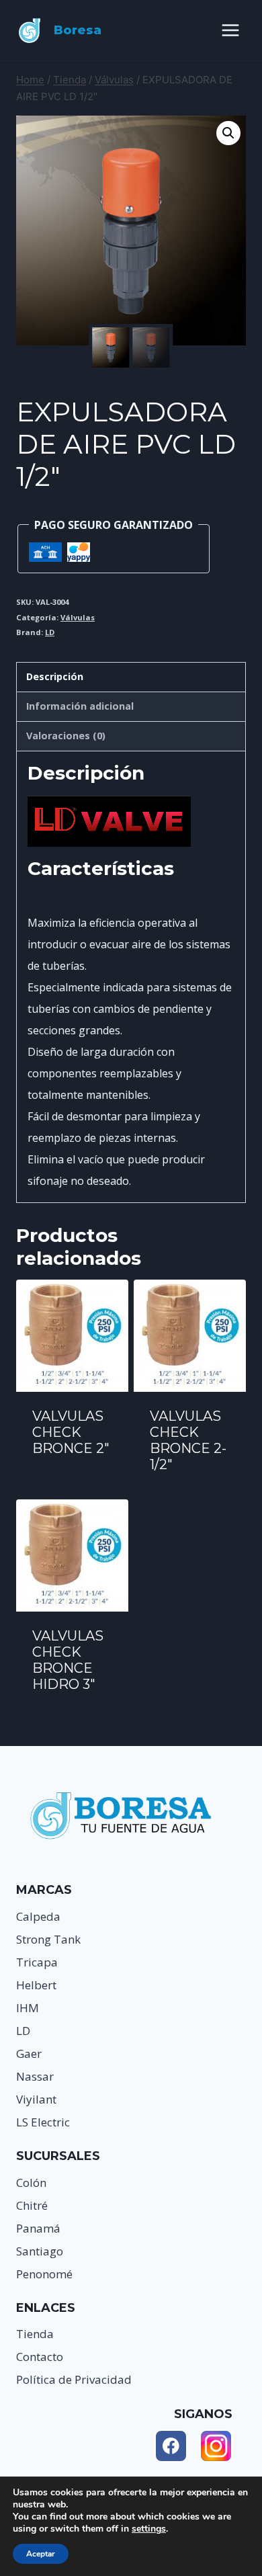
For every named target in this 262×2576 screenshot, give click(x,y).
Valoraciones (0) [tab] (66, 736)
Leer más (72, 1485)
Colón (31, 2183)
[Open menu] (230, 30)
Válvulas (78, 617)
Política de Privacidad (74, 2379)
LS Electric (43, 2122)
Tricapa (37, 1962)
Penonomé (44, 2274)
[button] (228, 133)
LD (50, 632)
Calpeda (38, 1916)
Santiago (40, 2251)
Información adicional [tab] (80, 706)
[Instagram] (216, 2446)
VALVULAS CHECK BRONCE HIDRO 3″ (68, 1660)
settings (149, 2529)
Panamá (38, 2228)
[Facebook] (171, 2446)
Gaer (29, 2053)
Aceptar (41, 2554)
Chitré (32, 2205)
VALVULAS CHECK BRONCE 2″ (71, 1432)
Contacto (40, 2357)
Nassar (35, 2076)
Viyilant (36, 2099)
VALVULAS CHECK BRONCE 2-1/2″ (188, 1440)
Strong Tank (48, 1939)
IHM (28, 2008)
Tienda (35, 2334)
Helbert (36, 1985)
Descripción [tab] (55, 676)
